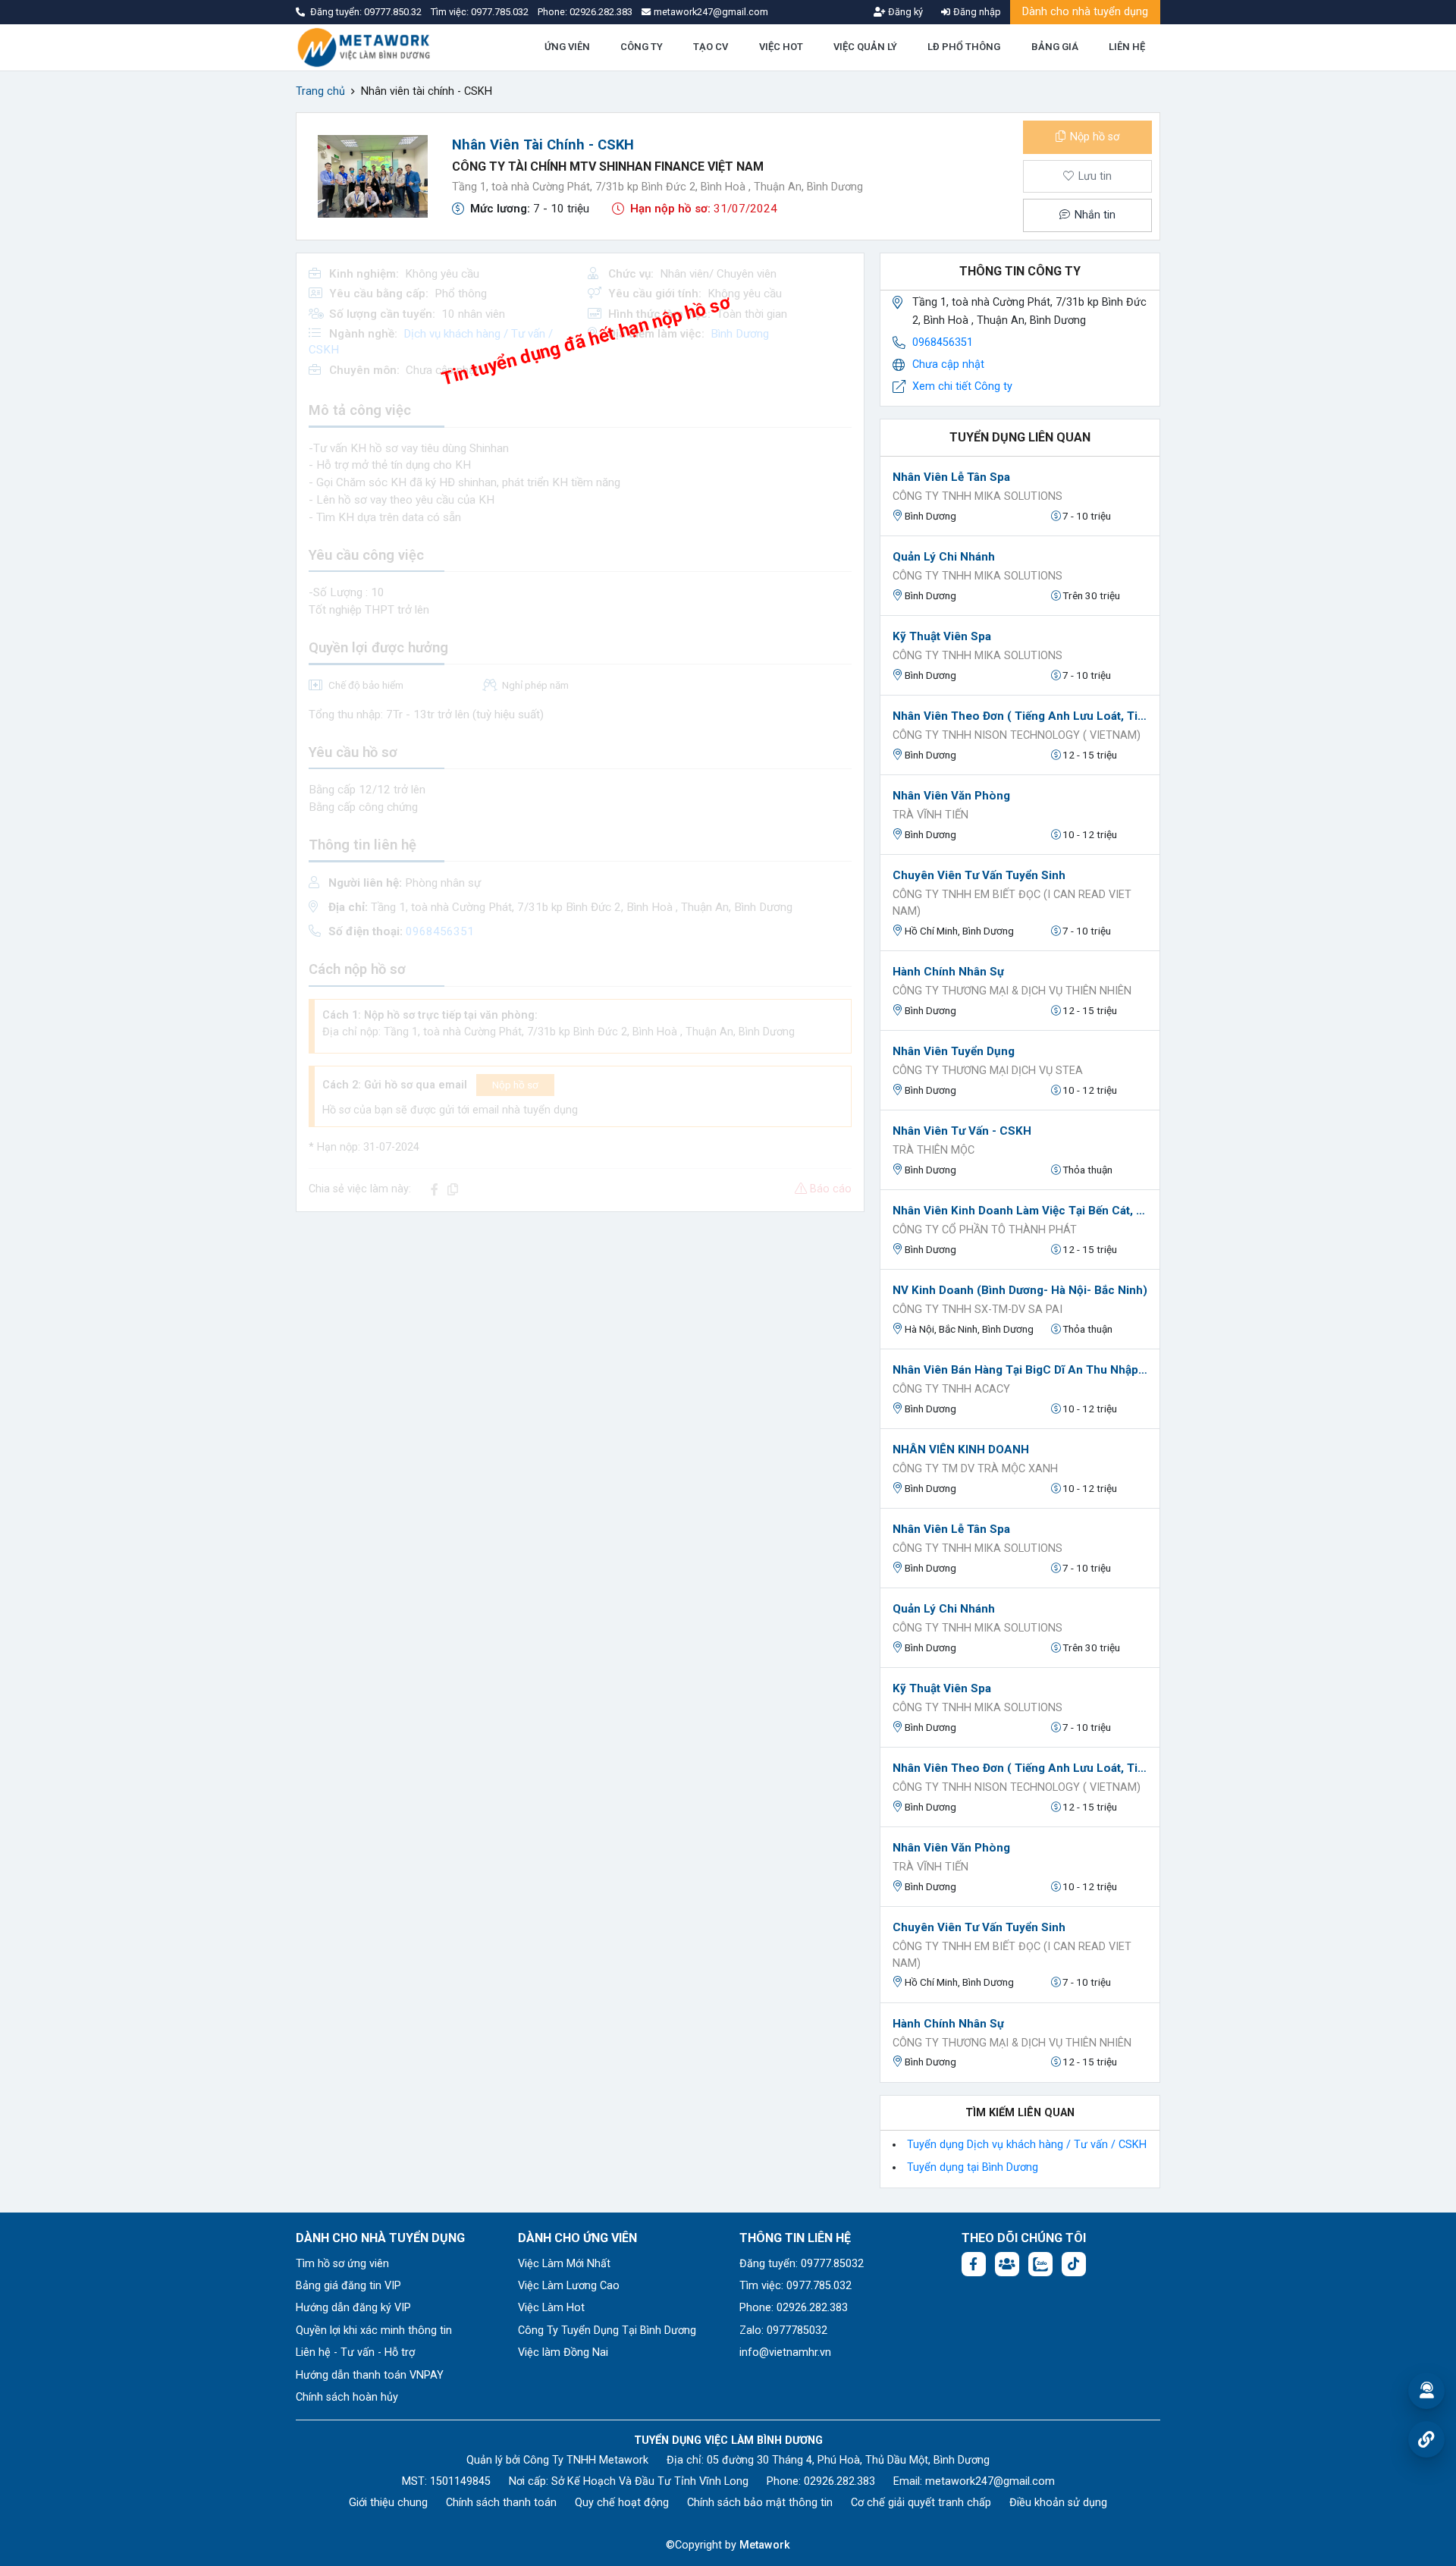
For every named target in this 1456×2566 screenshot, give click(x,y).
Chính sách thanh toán (501, 2503)
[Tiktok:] (1074, 2264)
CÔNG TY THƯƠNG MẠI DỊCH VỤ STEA (988, 1071)
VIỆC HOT (781, 47)
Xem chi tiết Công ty (962, 386)
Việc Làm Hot (551, 2308)
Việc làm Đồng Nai (563, 2352)
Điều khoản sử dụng (1058, 2503)
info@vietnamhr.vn (785, 2352)
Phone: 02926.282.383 (794, 2308)
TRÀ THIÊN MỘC (934, 1150)
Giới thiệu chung (388, 2503)
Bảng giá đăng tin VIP (348, 2286)
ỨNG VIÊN (567, 47)
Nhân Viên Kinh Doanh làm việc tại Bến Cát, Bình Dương (1020, 1211)
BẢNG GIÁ (1055, 47)
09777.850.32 (394, 12)
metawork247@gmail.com (990, 2481)
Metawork (765, 2545)
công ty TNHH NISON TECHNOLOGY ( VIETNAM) (1017, 735)
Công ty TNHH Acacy (951, 1389)
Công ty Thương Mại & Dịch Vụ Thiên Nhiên (1012, 991)
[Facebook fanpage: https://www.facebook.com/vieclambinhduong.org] (974, 2264)
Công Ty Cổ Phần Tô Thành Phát (985, 1230)
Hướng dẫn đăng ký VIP (353, 2308)
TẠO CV (711, 47)
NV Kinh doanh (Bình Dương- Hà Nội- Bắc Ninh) (1020, 1290)
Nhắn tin (1094, 215)
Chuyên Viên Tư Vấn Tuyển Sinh (979, 875)
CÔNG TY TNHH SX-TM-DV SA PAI (977, 1310)
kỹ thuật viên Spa (942, 636)
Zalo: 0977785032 (783, 2330)
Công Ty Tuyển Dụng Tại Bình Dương (607, 2330)
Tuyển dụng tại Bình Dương (973, 2167)
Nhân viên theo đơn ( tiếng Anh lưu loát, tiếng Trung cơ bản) (1020, 716)
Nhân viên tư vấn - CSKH (962, 1131)
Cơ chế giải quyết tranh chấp (921, 2503)
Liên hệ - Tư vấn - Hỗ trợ (355, 2352)
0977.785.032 (501, 12)
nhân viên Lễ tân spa (951, 477)
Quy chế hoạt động (622, 2503)
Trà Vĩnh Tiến (930, 815)
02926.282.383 (601, 12)
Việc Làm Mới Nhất (564, 2264)
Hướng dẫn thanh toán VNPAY (370, 2375)
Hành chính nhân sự (948, 972)
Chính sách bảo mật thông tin (760, 2503)
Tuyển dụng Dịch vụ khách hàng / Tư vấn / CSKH (1027, 2145)
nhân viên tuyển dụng (954, 1051)
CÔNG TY (642, 47)
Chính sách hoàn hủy (347, 2397)
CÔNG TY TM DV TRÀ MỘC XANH (975, 1469)
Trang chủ (320, 91)
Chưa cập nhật (948, 364)
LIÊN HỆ (1127, 47)
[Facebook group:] (1007, 2264)
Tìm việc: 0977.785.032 (795, 2286)
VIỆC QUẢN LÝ (865, 47)
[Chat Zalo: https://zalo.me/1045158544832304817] (1040, 2264)
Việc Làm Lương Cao (569, 2286)
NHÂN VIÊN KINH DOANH (961, 1449)
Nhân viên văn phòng (951, 796)
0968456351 (943, 342)
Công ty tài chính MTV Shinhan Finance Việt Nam (608, 166)
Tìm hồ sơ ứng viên (342, 2264)
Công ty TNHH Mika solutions (977, 496)
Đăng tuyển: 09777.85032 (802, 2264)
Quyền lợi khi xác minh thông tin (374, 2330)
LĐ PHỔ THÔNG (964, 47)
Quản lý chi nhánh (944, 557)
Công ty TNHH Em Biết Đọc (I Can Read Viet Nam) (1012, 903)
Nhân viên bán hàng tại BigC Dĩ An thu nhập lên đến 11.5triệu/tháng (1020, 1370)
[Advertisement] (580, 1330)
